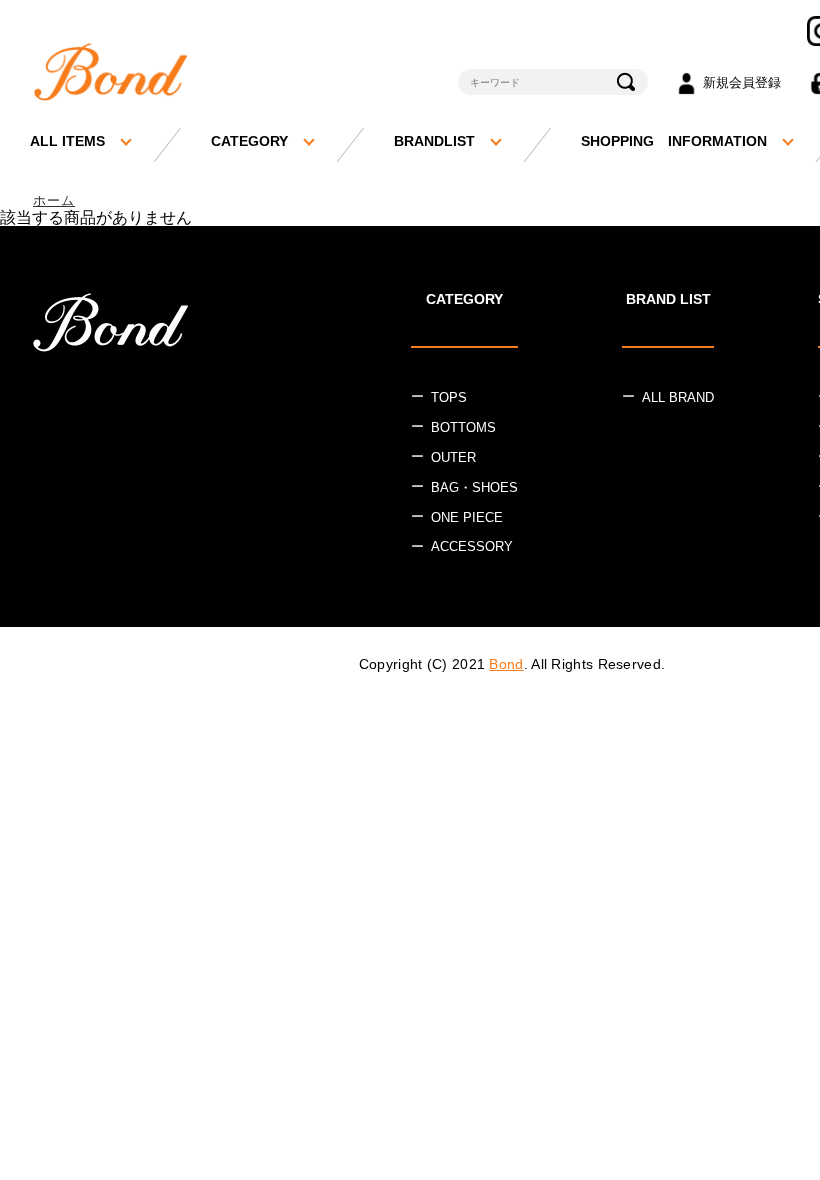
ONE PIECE (467, 517)
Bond (506, 664)
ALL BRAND (678, 397)
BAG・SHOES (474, 487)
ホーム (54, 200)
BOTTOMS (463, 427)
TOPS (449, 397)
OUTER (453, 457)
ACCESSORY (472, 546)
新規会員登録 (742, 82)
